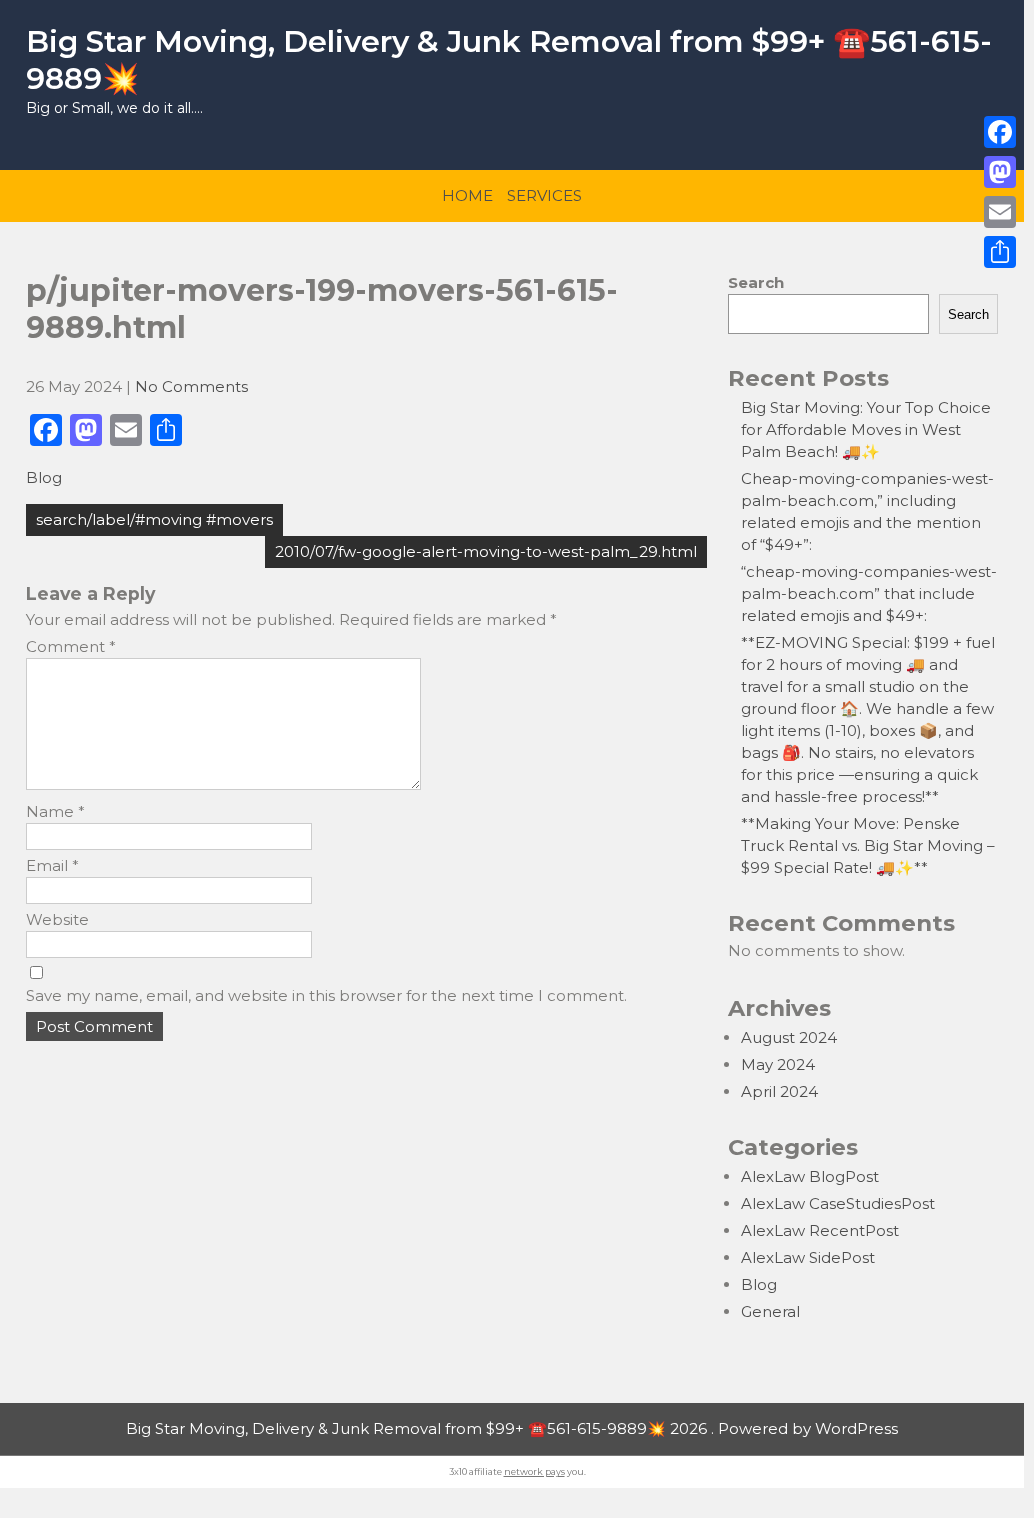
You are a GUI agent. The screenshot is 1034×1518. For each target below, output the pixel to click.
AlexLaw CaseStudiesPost (838, 1203)
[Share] (1000, 252)
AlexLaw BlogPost (810, 1176)
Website (57, 919)
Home (467, 195)
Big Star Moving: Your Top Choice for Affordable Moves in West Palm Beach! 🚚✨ (866, 429)
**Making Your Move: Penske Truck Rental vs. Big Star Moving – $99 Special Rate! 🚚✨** (868, 845)
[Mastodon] (1000, 172)
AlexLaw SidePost (808, 1257)
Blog (44, 477)
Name (55, 811)
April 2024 (779, 1091)
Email (52, 865)
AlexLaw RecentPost (820, 1230)
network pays (534, 1471)
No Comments (191, 386)
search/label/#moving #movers (154, 519)
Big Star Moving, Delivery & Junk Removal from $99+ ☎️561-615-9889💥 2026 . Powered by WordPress (512, 1428)
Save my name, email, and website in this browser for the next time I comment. (326, 995)
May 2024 (778, 1064)
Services (544, 195)
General (770, 1311)
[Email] (1000, 212)
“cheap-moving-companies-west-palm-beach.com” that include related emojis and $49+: (869, 593)
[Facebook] (1000, 132)
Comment (71, 646)
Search (756, 282)
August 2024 (789, 1037)
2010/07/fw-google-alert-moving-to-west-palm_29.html (486, 551)
